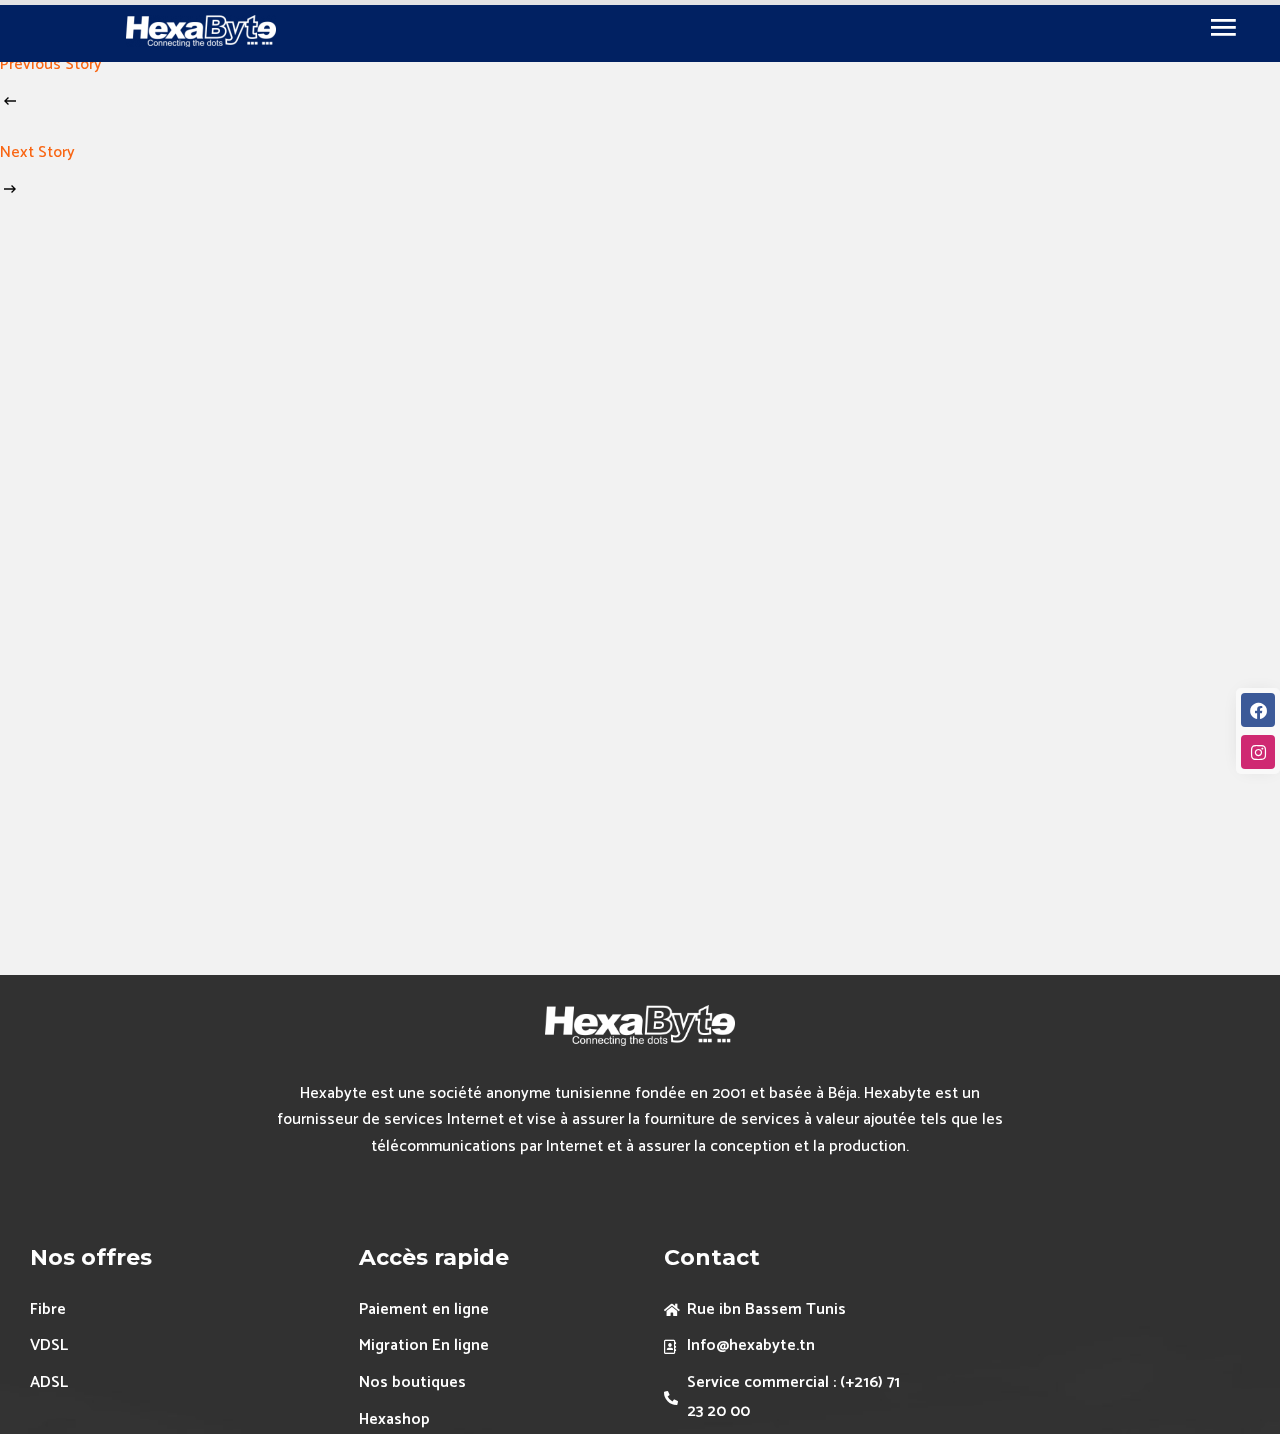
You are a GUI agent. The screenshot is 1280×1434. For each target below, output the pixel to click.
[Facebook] (1258, 710)
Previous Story (51, 64)
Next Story (37, 152)
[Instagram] (1258, 752)
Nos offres (91, 1257)
